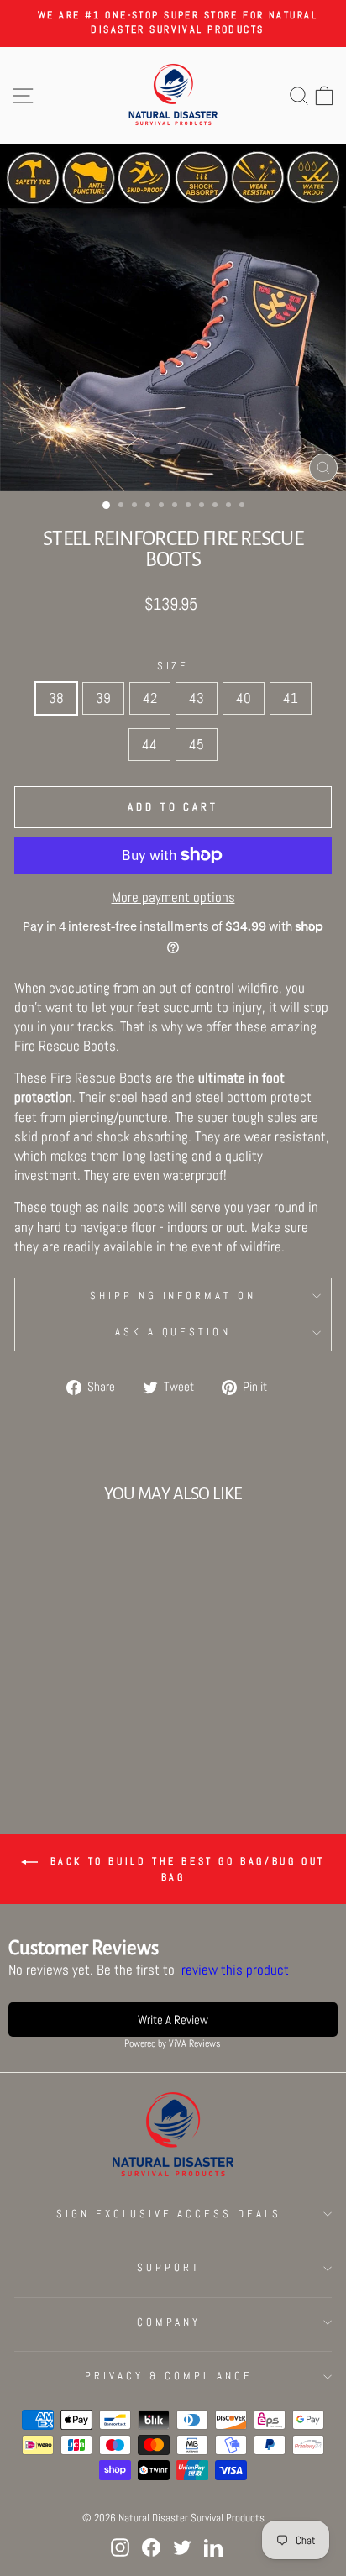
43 (197, 698)
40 (244, 698)
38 (56, 698)
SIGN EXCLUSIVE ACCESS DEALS (169, 2214)
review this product (235, 1970)
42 (150, 698)
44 (149, 745)
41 (291, 698)
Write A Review (173, 2020)
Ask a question (173, 1332)
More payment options (173, 897)
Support (169, 2267)
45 (197, 745)
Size (173, 666)
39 (103, 698)
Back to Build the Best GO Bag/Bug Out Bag (185, 1869)
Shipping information (173, 1296)
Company (169, 2322)
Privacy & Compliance (169, 2376)
